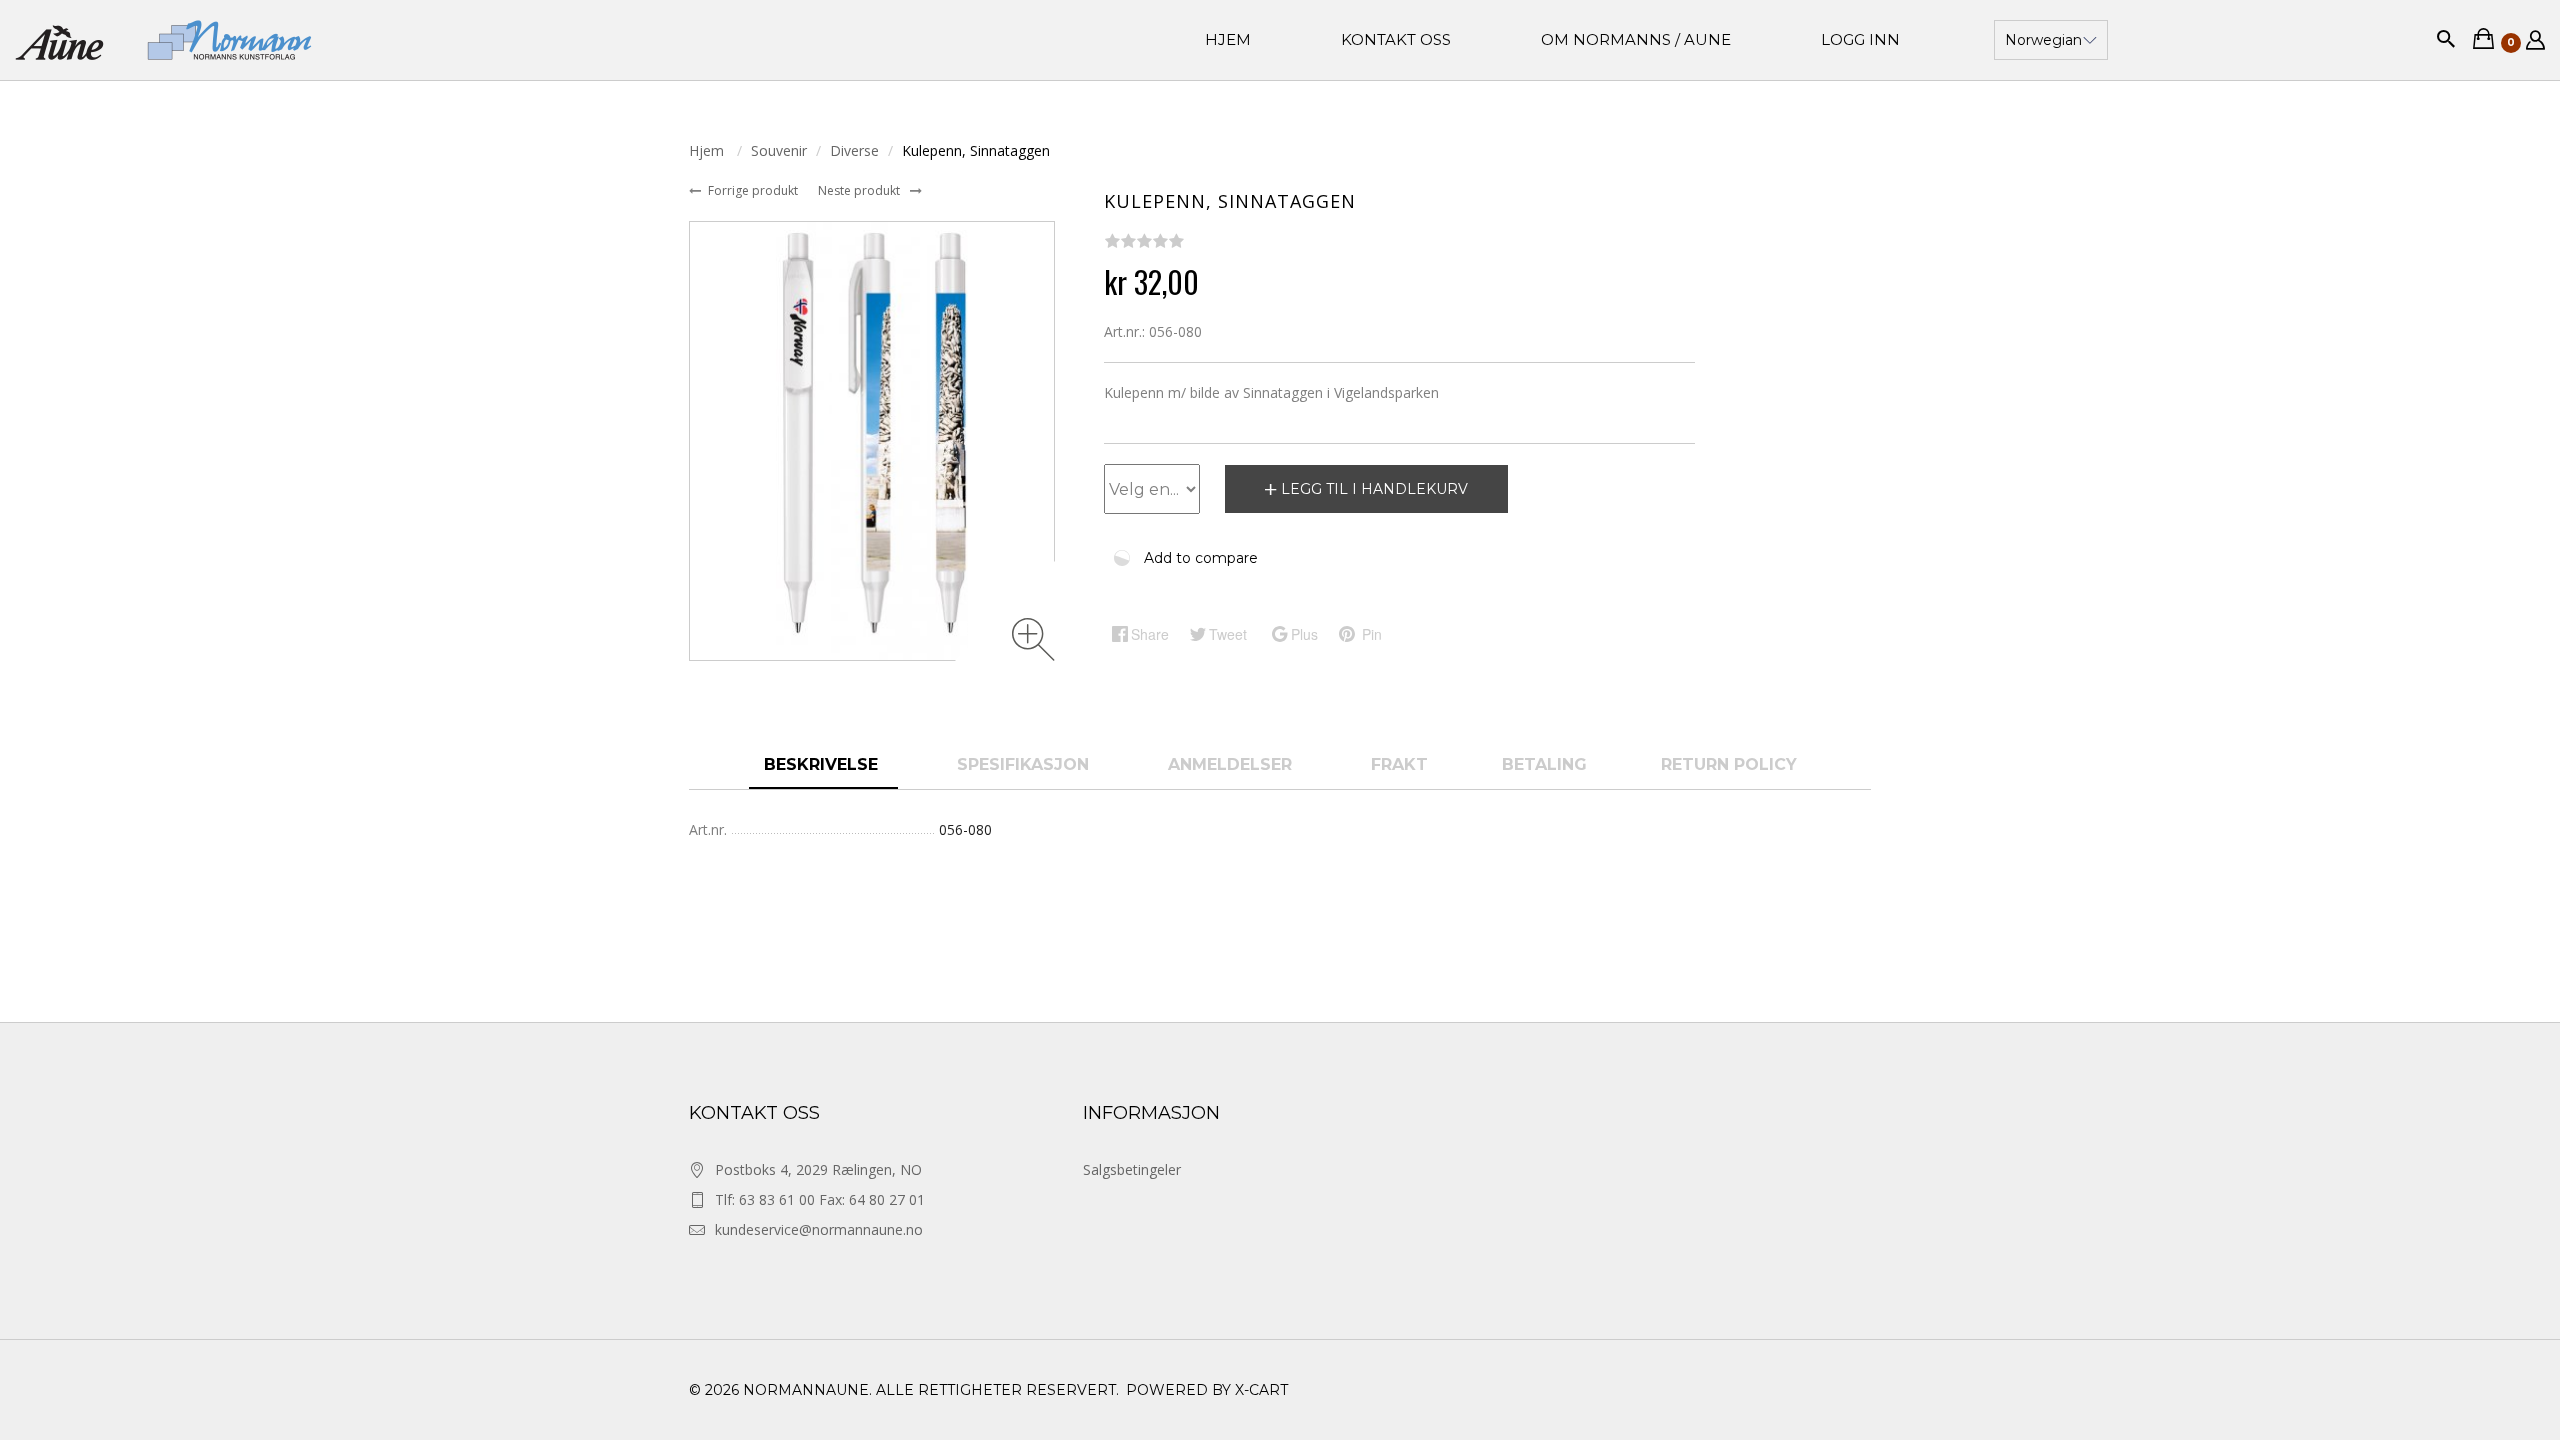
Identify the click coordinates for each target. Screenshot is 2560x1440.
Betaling (1544, 764)
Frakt (1399, 764)
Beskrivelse (823, 764)
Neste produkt (860, 190)
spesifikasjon (1025, 764)
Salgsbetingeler (1132, 1169)
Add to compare (1201, 558)
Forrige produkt (754, 190)
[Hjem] (163, 40)
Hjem (708, 150)
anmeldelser (1232, 764)
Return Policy (1729, 764)
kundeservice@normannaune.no (819, 1229)
